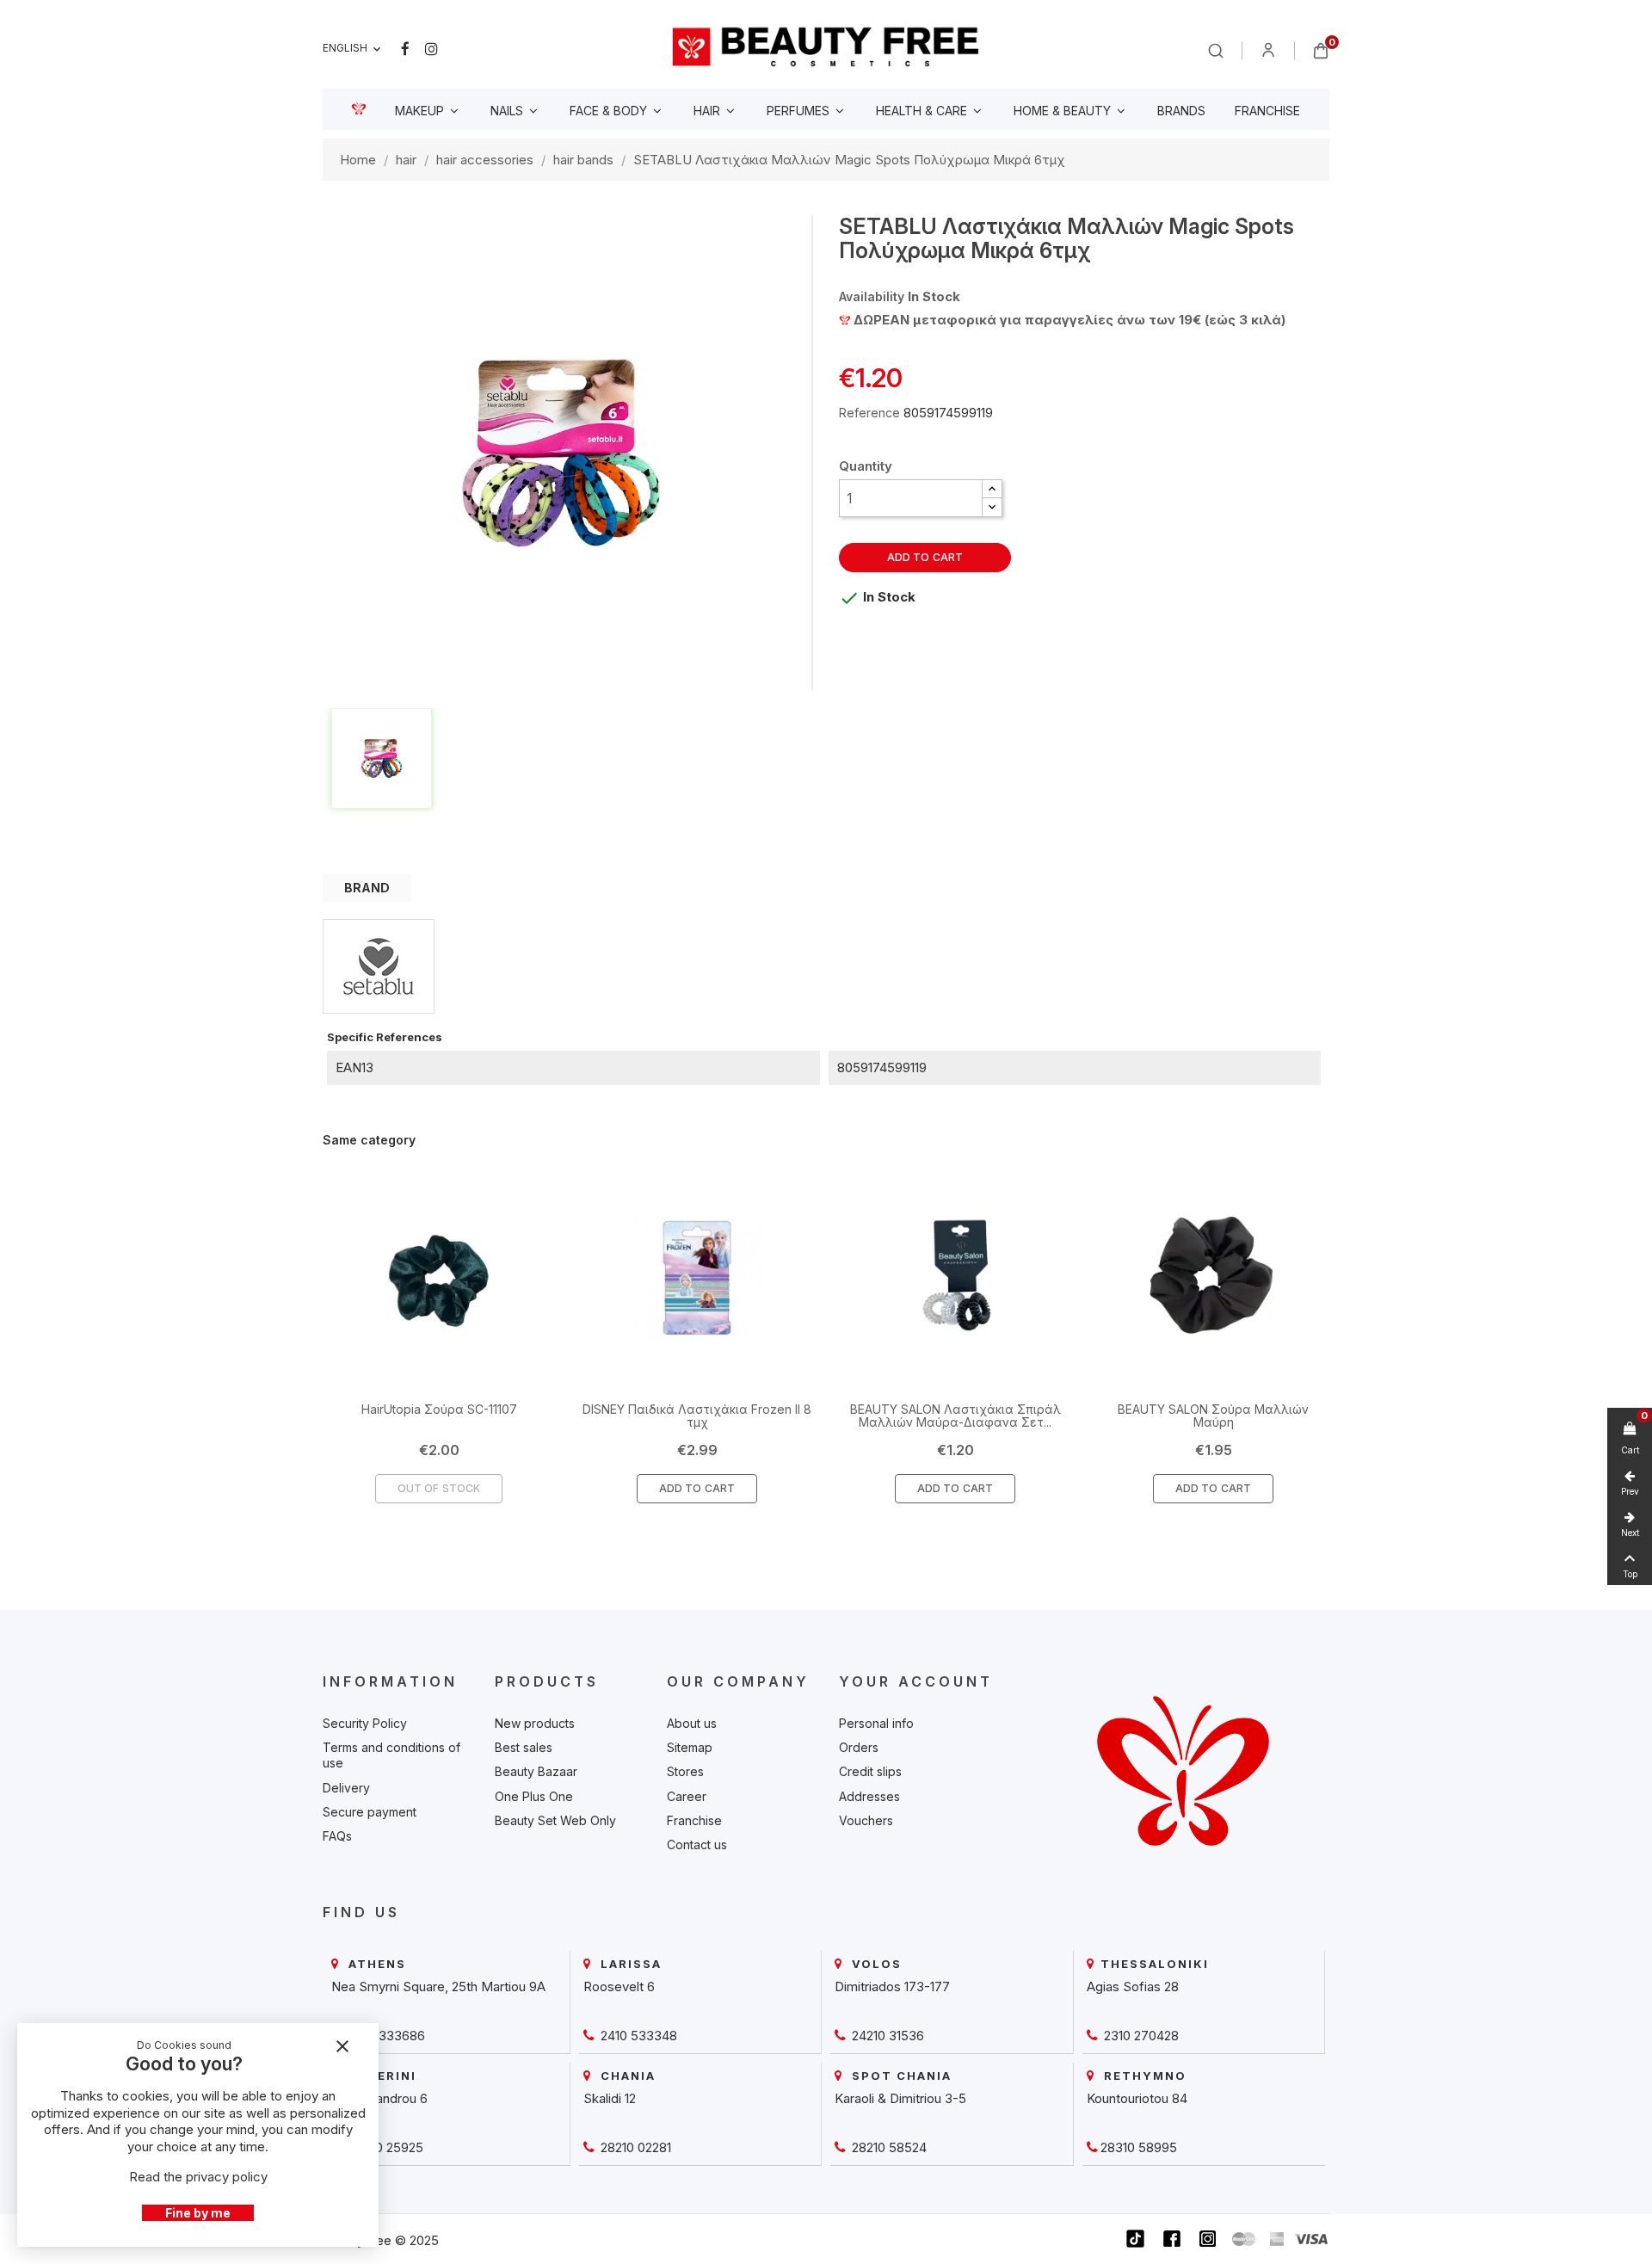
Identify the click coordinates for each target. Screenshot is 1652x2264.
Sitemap (690, 1747)
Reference (869, 413)
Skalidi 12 (610, 2098)
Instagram (431, 49)
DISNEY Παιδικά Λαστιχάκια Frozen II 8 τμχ (697, 1416)
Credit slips (870, 1771)
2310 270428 (1140, 2036)
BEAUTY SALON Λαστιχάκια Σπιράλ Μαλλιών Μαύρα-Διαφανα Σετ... (955, 1416)
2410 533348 (637, 2036)
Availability (872, 296)
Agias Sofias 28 (1133, 1986)
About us (692, 1723)
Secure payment (370, 1812)
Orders (859, 1747)
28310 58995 (1139, 2147)
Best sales (524, 1747)
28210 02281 (634, 2147)
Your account (916, 1681)
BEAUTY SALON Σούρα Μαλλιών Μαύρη (1213, 1416)
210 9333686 (385, 2036)
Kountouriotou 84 (1137, 2098)
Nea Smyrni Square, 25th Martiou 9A (438, 1986)
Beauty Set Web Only (555, 1820)
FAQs (337, 1836)
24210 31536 (886, 2036)
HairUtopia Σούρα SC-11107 (439, 1409)
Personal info (876, 1723)
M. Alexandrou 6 (379, 2098)
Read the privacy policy (198, 2177)
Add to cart (925, 557)
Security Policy (365, 1723)
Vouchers (866, 1820)
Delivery (346, 1788)
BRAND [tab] (367, 888)
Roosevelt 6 (619, 1986)
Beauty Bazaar (536, 1771)
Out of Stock (439, 1488)
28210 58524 (888, 2147)
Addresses (869, 1796)
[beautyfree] (826, 46)
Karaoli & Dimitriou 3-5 (900, 2098)
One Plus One (534, 1796)
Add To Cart (697, 1488)
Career (687, 1796)
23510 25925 (384, 2147)
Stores (685, 1771)
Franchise (694, 1820)
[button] (992, 489)
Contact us (697, 1845)
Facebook (405, 49)
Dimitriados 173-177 (892, 1986)
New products (535, 1723)
